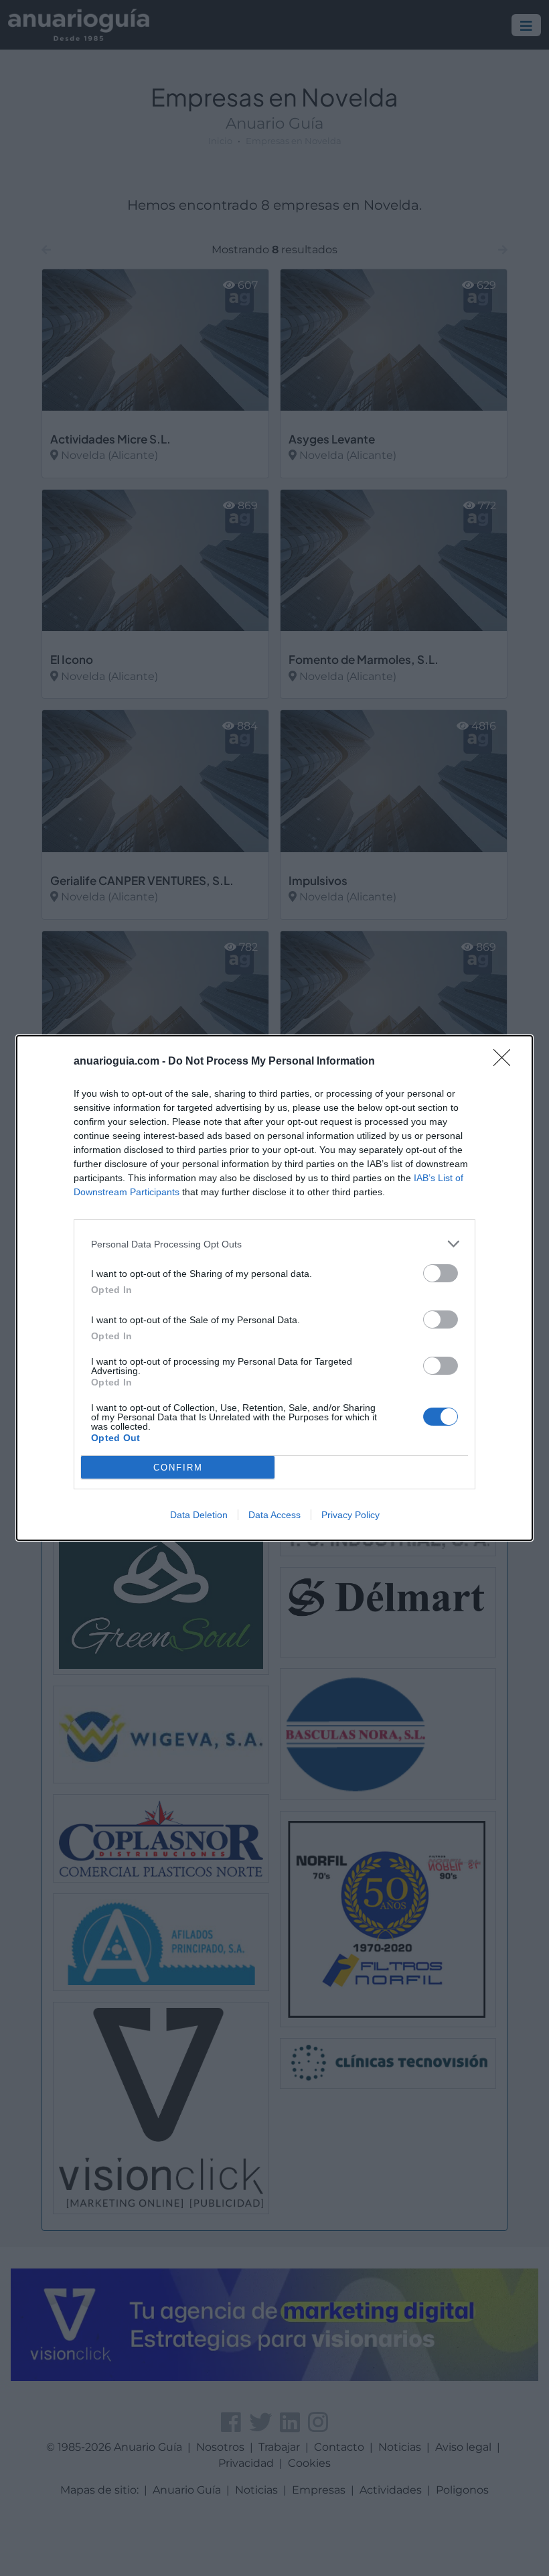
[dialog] (274, 1288)
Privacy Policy (350, 1515)
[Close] (506, 1062)
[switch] (441, 1273)
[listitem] (274, 1244)
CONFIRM (178, 1468)
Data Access (274, 1515)
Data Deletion (199, 1515)
